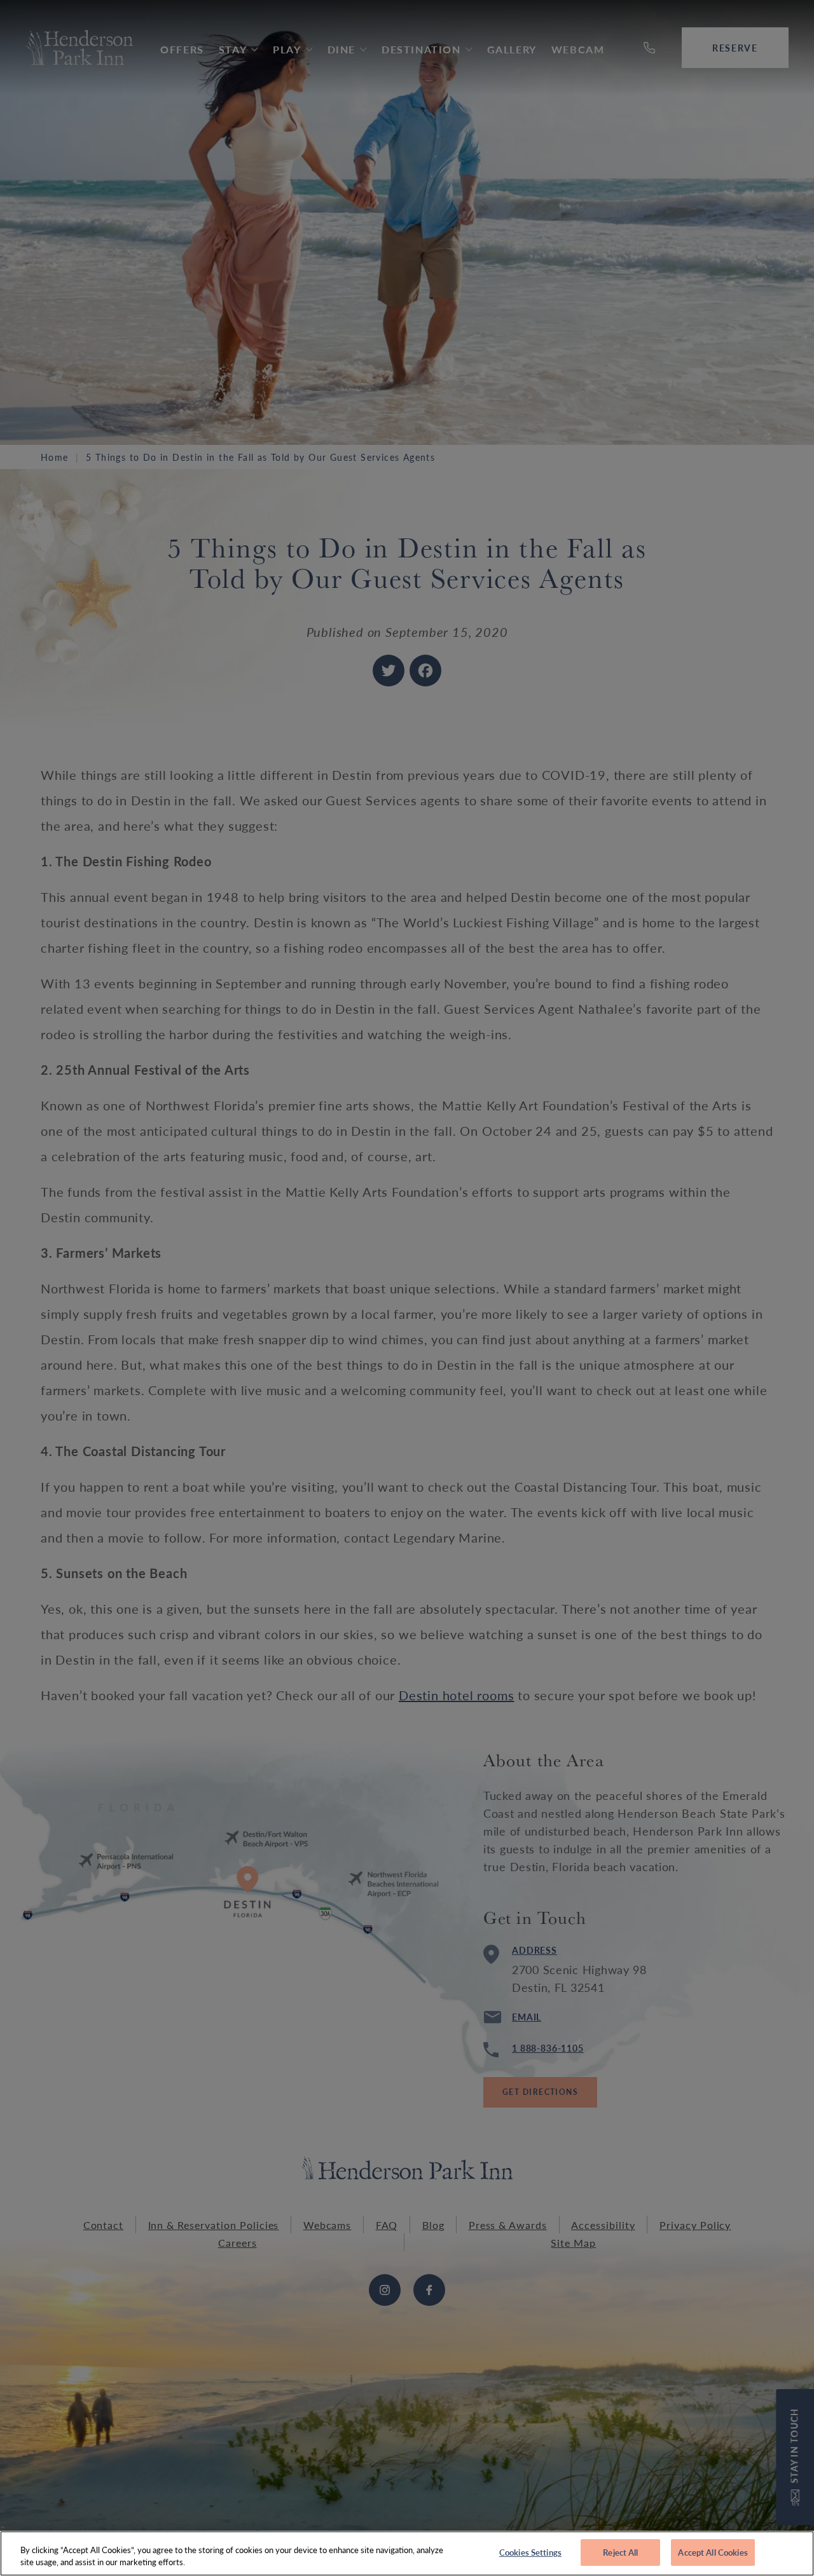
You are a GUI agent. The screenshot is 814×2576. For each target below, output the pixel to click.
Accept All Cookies (713, 2552)
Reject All (620, 2552)
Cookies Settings (530, 2552)
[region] (407, 2553)
